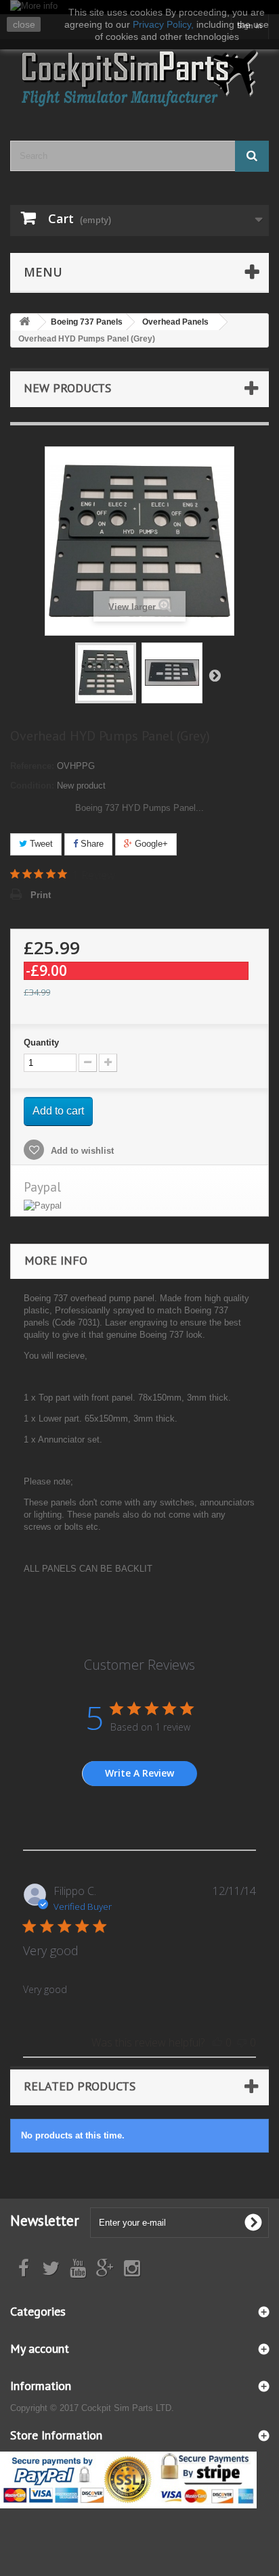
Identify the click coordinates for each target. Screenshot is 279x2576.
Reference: (32, 766)
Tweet (40, 844)
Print (41, 895)
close (24, 24)
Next (215, 675)
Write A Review (139, 1773)
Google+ (150, 844)
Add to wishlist (81, 1151)
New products (67, 388)
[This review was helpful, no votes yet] (217, 2042)
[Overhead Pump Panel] (172, 673)
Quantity (41, 1043)
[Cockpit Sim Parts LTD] (139, 78)
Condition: (32, 786)
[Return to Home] (24, 322)
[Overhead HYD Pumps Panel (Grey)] (106, 673)
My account (40, 2348)
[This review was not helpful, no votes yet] (242, 2042)
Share (91, 844)
